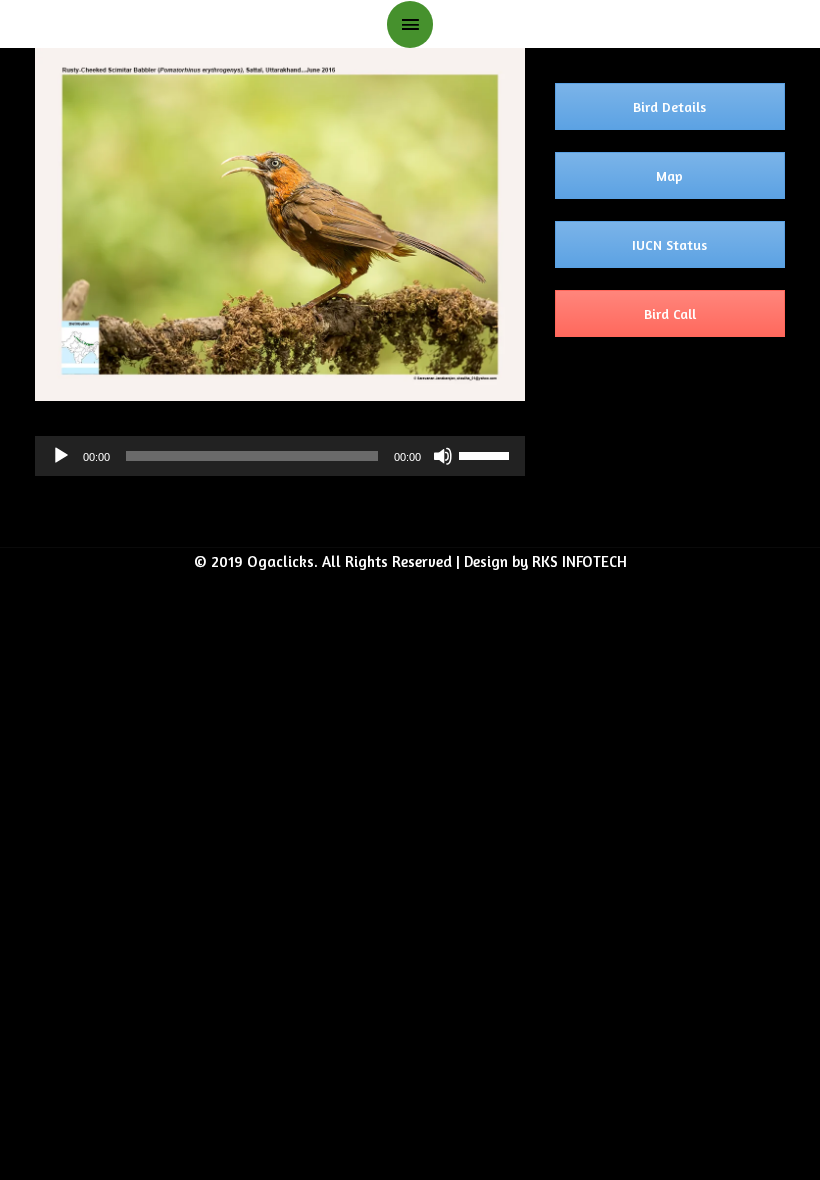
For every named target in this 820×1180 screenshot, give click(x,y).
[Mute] (443, 456)
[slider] (487, 454)
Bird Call (670, 313)
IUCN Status (669, 244)
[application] (280, 456)
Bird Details (669, 106)
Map (669, 175)
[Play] (61, 456)
